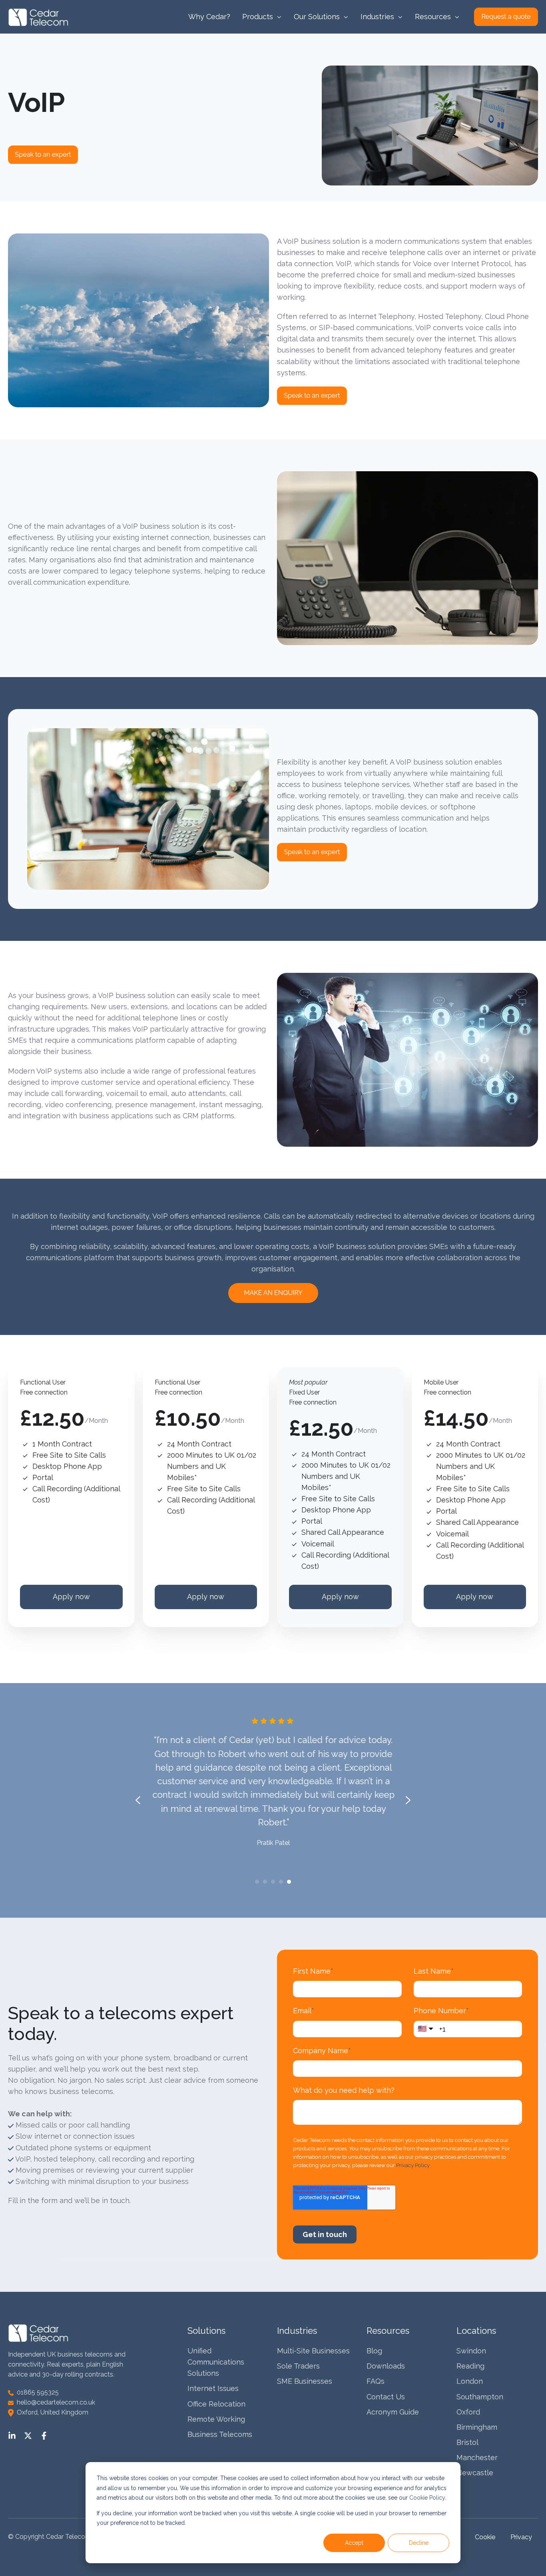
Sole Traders (298, 2366)
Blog (374, 2351)
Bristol (467, 2442)
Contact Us (386, 2397)
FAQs (376, 2381)
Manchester (477, 2457)
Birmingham (477, 2427)
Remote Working (216, 2419)
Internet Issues (213, 2388)
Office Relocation (216, 2404)
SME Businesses (305, 2381)
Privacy (521, 2537)
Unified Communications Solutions (216, 2362)
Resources (388, 2331)
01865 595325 (36, 2392)
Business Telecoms (220, 2434)
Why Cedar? (209, 17)
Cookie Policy (427, 2498)
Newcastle (475, 2473)
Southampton (480, 2397)
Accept (354, 2543)
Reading (470, 2366)
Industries (297, 2331)
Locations (476, 2331)
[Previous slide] (138, 1800)
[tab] (257, 1882)
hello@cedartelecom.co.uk (54, 2402)
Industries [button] (377, 17)
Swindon (471, 2351)
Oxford (468, 2412)
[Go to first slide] (408, 1800)
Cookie (486, 2537)
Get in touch (325, 2234)
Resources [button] (433, 17)
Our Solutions (317, 17)
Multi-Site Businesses (313, 2351)
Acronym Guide (393, 2412)
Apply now (71, 1597)
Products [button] (258, 17)
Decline (419, 2543)
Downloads (386, 2366)
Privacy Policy (413, 2165)
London (470, 2381)
